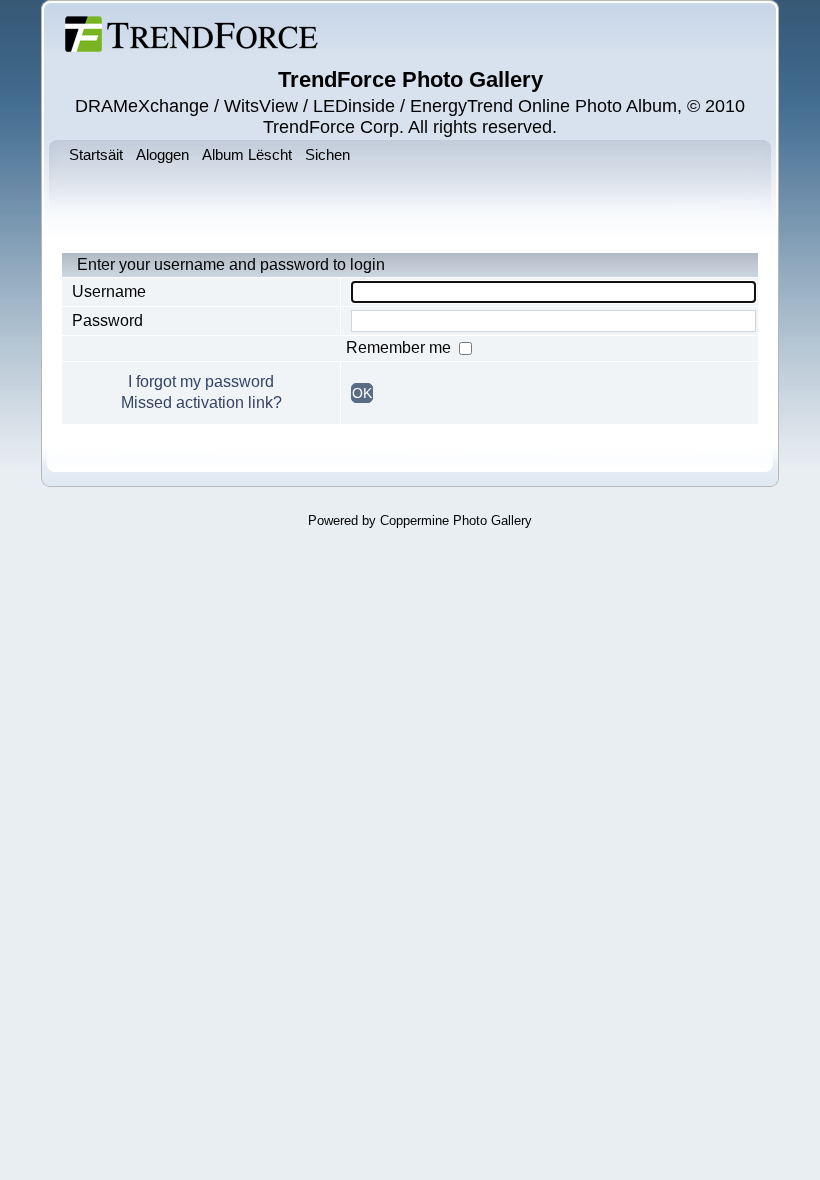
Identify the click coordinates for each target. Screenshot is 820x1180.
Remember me (400, 347)
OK (362, 393)
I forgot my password (201, 381)
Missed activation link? (201, 402)
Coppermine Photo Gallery (456, 520)
